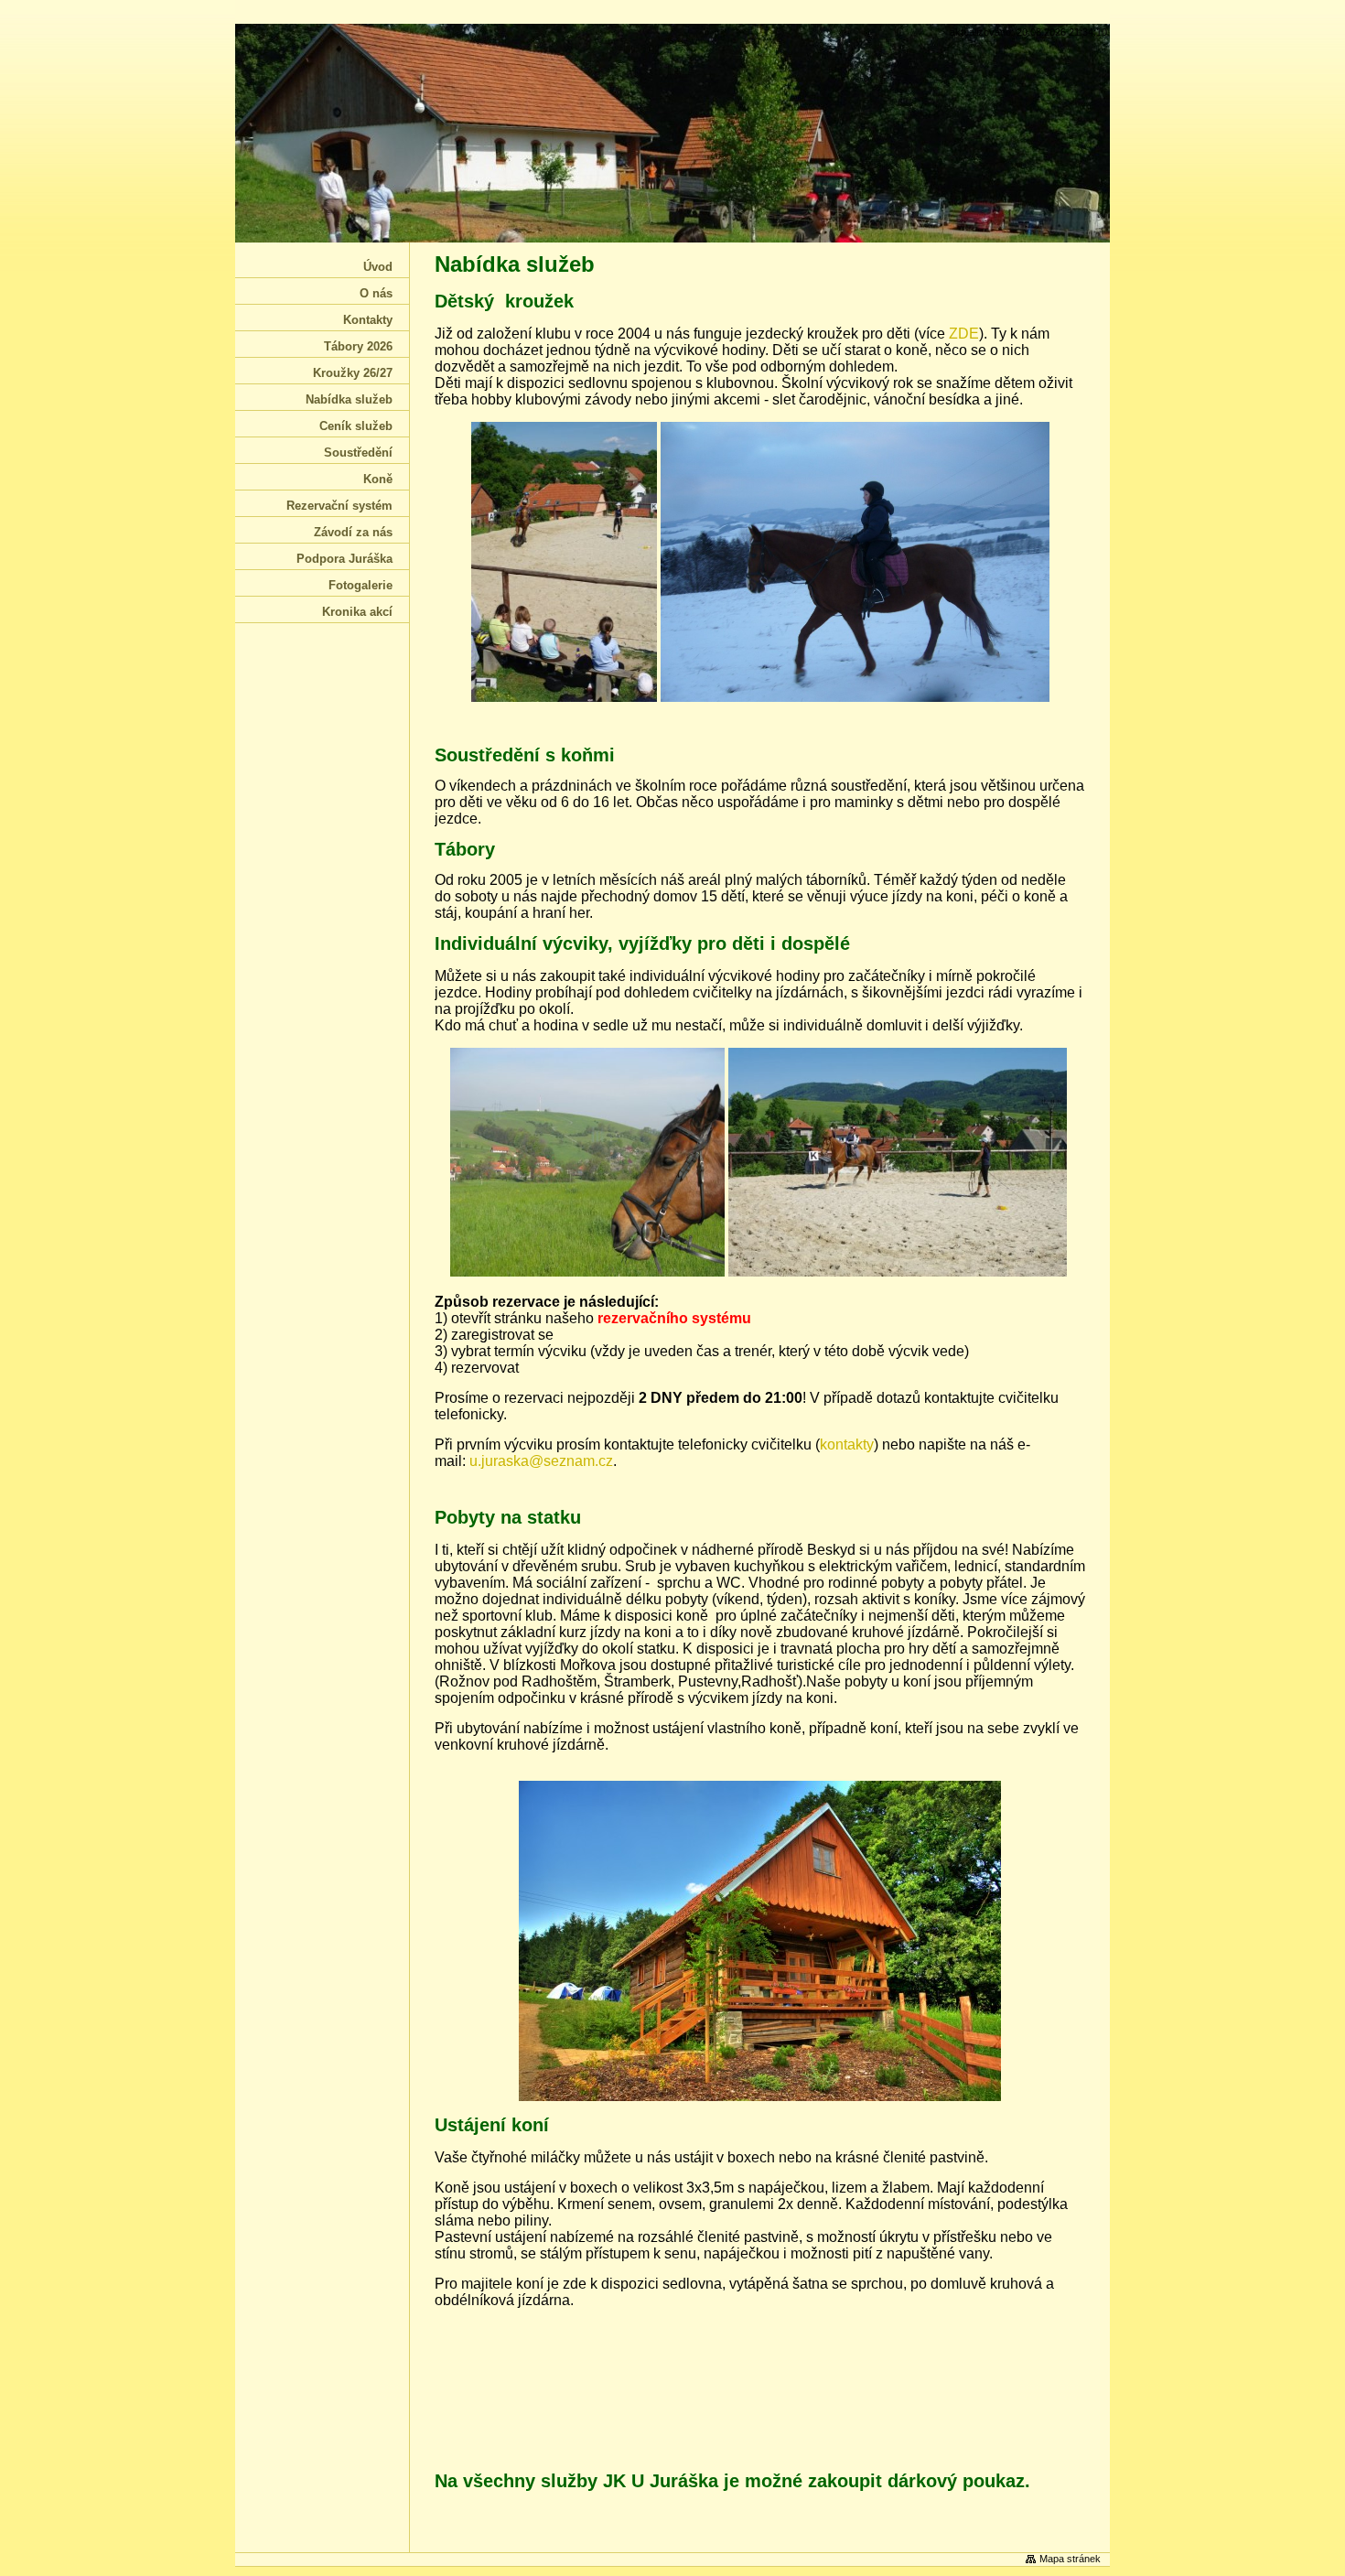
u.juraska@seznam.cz (541, 1461)
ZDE (964, 334)
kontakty (847, 1444)
